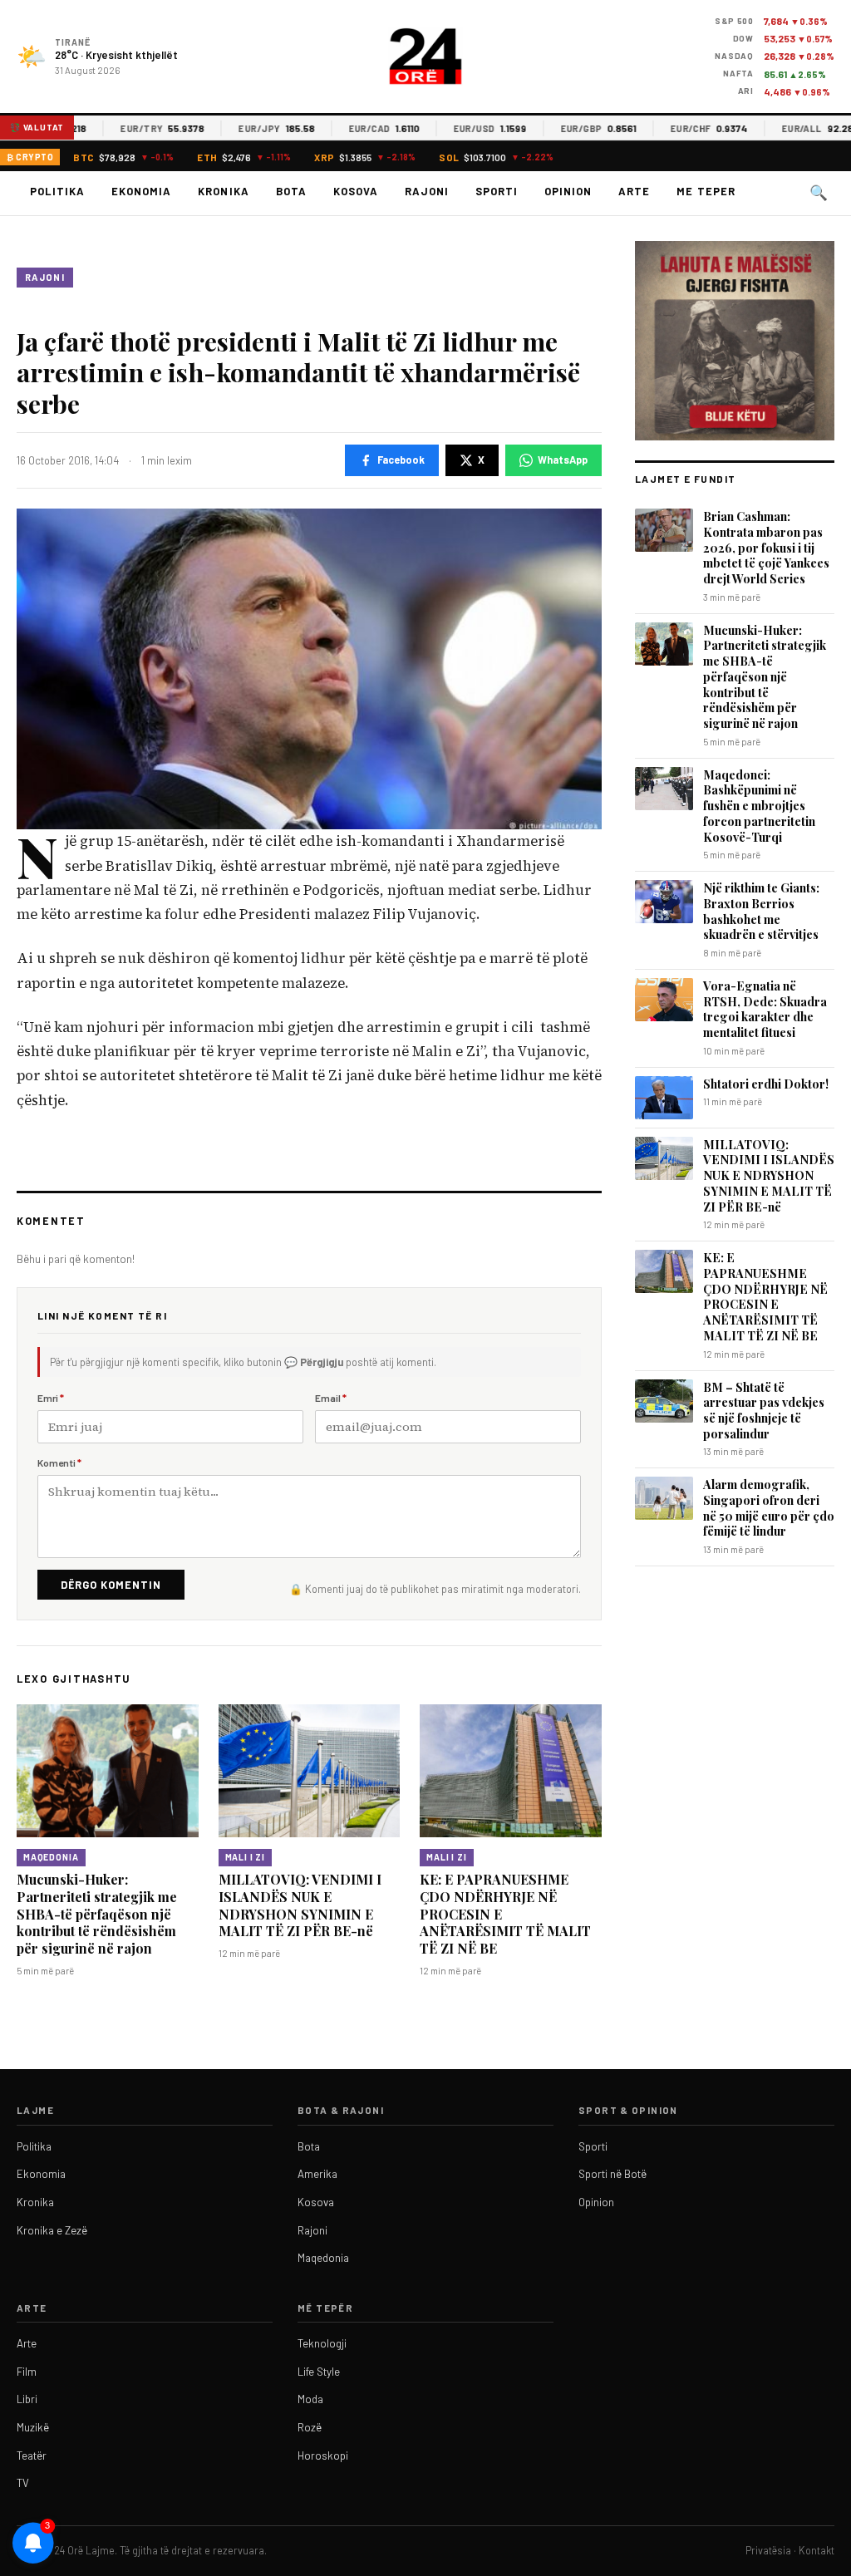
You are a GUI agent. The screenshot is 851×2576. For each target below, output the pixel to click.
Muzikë (33, 2427)
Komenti (59, 1463)
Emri (51, 1398)
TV (23, 2483)
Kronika (223, 191)
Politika (57, 191)
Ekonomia (141, 191)
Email (331, 1398)
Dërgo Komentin (111, 1585)
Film (27, 2372)
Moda (310, 2399)
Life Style (319, 2372)
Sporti (497, 191)
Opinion (568, 191)
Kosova (356, 191)
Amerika (317, 2174)
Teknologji (322, 2343)
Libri (27, 2399)
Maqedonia (51, 1857)
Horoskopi (323, 2456)
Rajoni (427, 191)
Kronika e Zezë (52, 2230)
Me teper (706, 191)
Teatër (32, 2456)
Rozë (310, 2427)
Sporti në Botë (612, 2174)
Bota (291, 191)
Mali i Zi (246, 1857)
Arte (634, 191)
